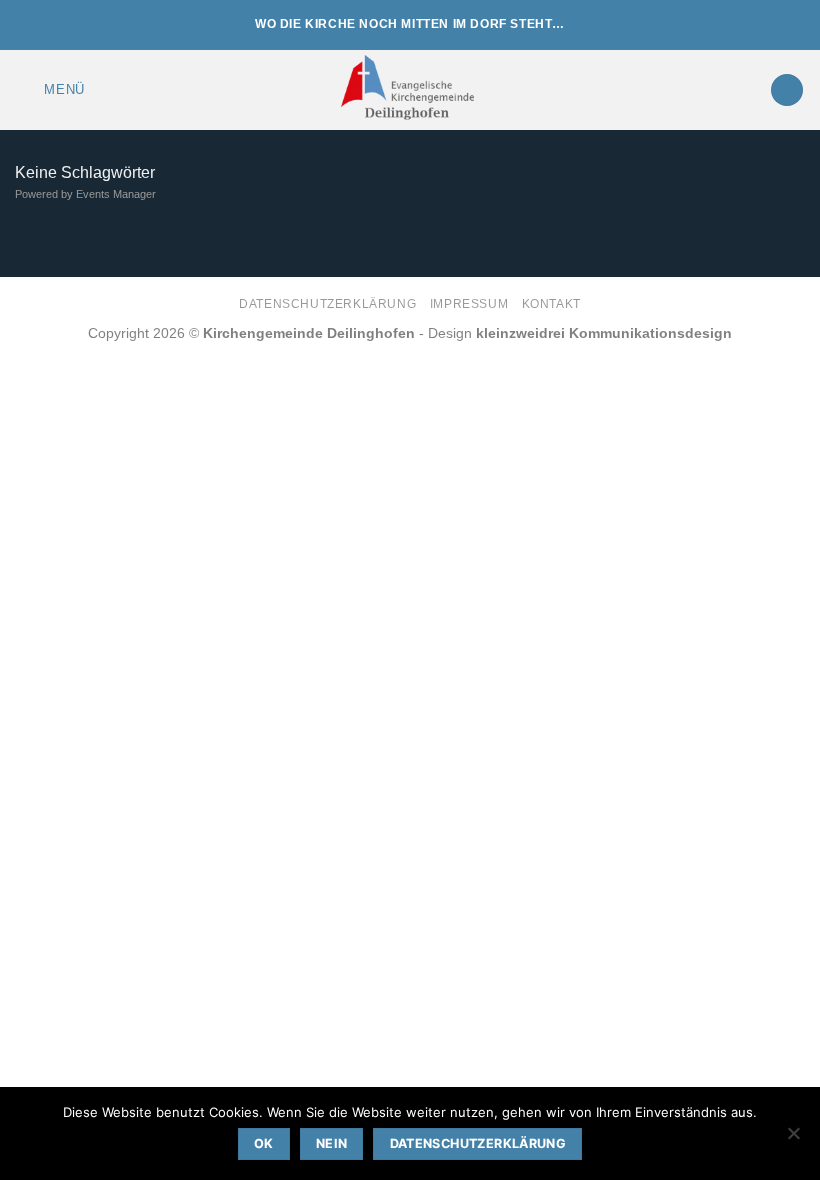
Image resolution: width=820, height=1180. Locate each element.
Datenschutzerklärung (327, 304)
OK (264, 1143)
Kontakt (551, 304)
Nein (332, 1143)
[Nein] (793, 1139)
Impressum (469, 304)
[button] (50, 89)
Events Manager (116, 194)
